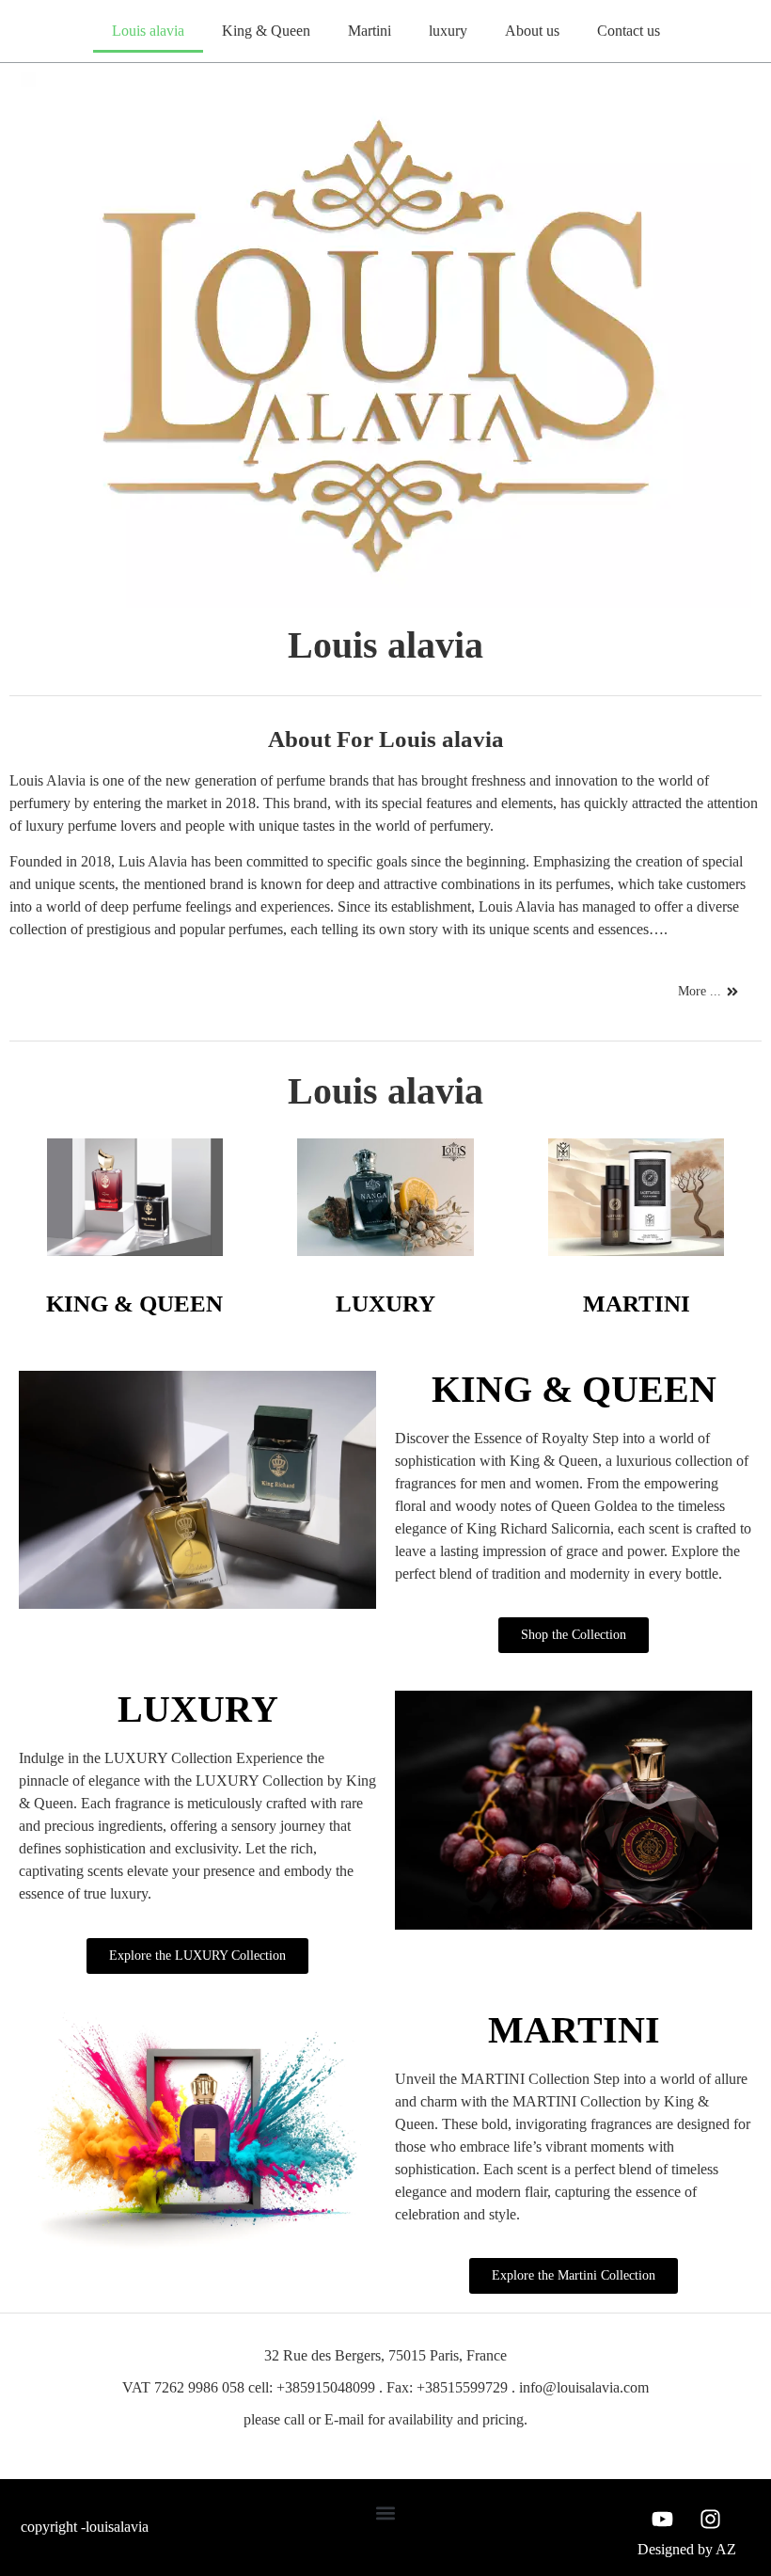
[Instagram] (711, 2520)
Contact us (629, 31)
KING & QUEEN (134, 1304)
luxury (448, 31)
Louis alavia (148, 31)
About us (532, 31)
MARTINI (637, 1304)
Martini (370, 31)
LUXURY (385, 1304)
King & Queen (266, 31)
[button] (386, 2513)
